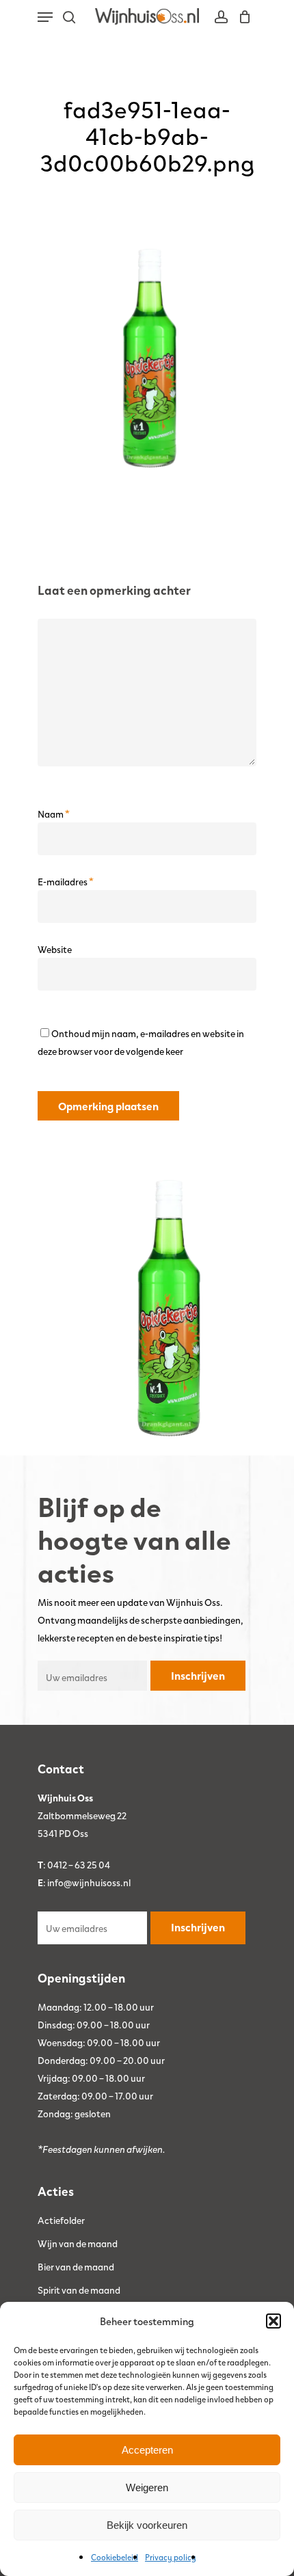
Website (55, 949)
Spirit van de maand (79, 2290)
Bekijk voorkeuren (147, 2525)
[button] (273, 2321)
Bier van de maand (76, 2266)
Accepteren (147, 2450)
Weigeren (147, 2487)
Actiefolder (61, 2220)
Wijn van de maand (78, 2243)
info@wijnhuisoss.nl (89, 1882)
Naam (54, 814)
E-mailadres (66, 881)
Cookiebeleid (115, 2557)
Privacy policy (171, 2557)
